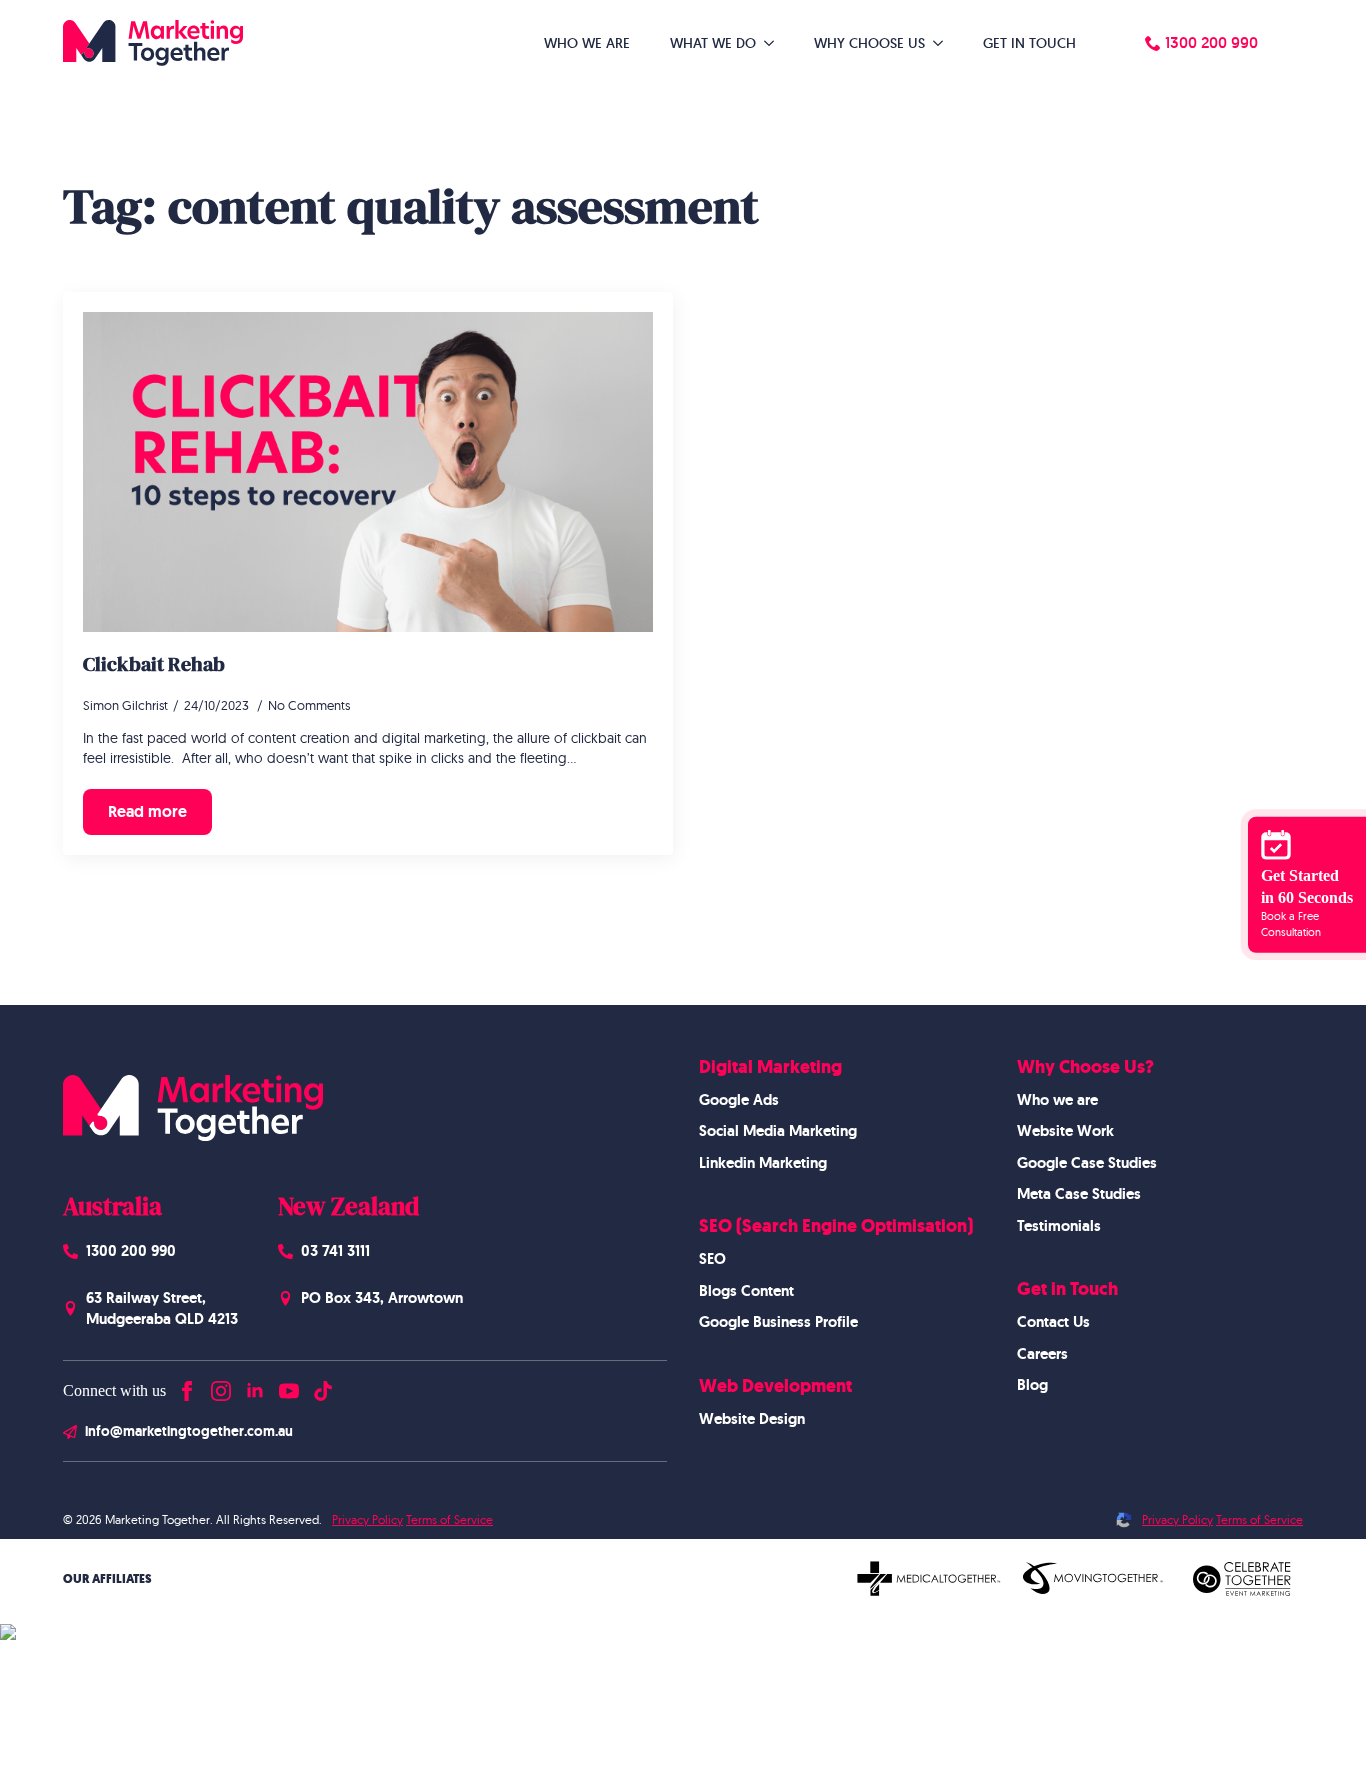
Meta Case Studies (1079, 1194)
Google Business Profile (778, 1322)
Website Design (752, 1419)
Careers (1042, 1354)
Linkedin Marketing (763, 1163)
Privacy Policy (367, 1519)
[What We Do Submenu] (775, 43)
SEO (712, 1259)
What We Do (713, 43)
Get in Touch (1029, 43)
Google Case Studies (1087, 1163)
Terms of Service (449, 1519)
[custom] (323, 1386)
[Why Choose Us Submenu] (944, 43)
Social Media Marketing (778, 1131)
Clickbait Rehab (154, 664)
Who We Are (587, 43)
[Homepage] (153, 43)
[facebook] (187, 1386)
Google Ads (739, 1100)
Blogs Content (746, 1291)
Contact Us (1053, 1322)
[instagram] (221, 1386)
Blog (1032, 1385)
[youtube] (289, 1386)
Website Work (1065, 1131)
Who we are (1057, 1100)
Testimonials (1059, 1226)
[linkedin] (255, 1386)
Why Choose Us (869, 43)
